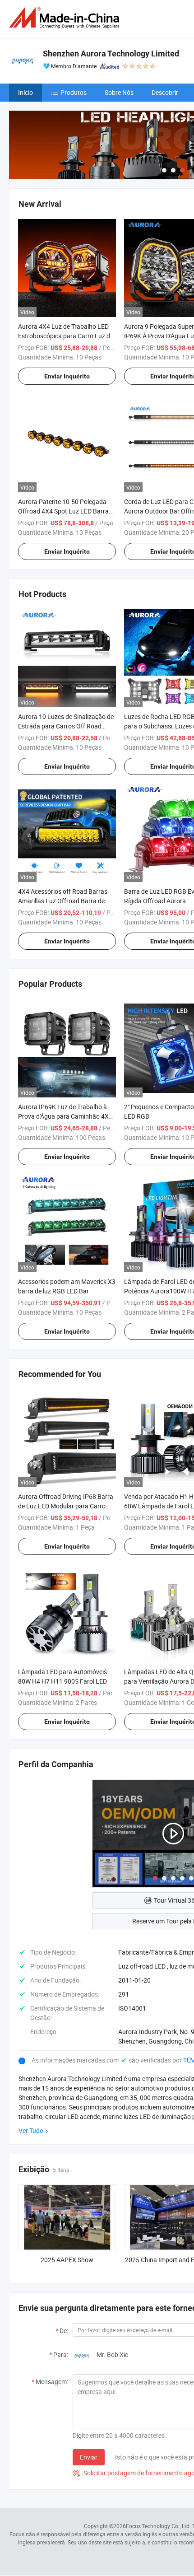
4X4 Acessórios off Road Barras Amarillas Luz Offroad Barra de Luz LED (63, 901)
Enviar (89, 2457)
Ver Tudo (31, 2130)
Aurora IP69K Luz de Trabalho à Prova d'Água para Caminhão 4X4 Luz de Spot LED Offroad (65, 1116)
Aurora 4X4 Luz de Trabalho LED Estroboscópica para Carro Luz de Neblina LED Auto (66, 336)
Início (25, 92)
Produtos (74, 92)
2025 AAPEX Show (67, 2260)
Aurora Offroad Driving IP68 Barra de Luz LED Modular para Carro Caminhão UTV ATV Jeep (66, 1506)
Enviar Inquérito (67, 376)
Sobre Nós (119, 92)
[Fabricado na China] (66, 18)
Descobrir (165, 92)
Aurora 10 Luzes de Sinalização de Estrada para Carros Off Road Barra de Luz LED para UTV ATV (66, 726)
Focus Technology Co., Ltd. (158, 2526)
